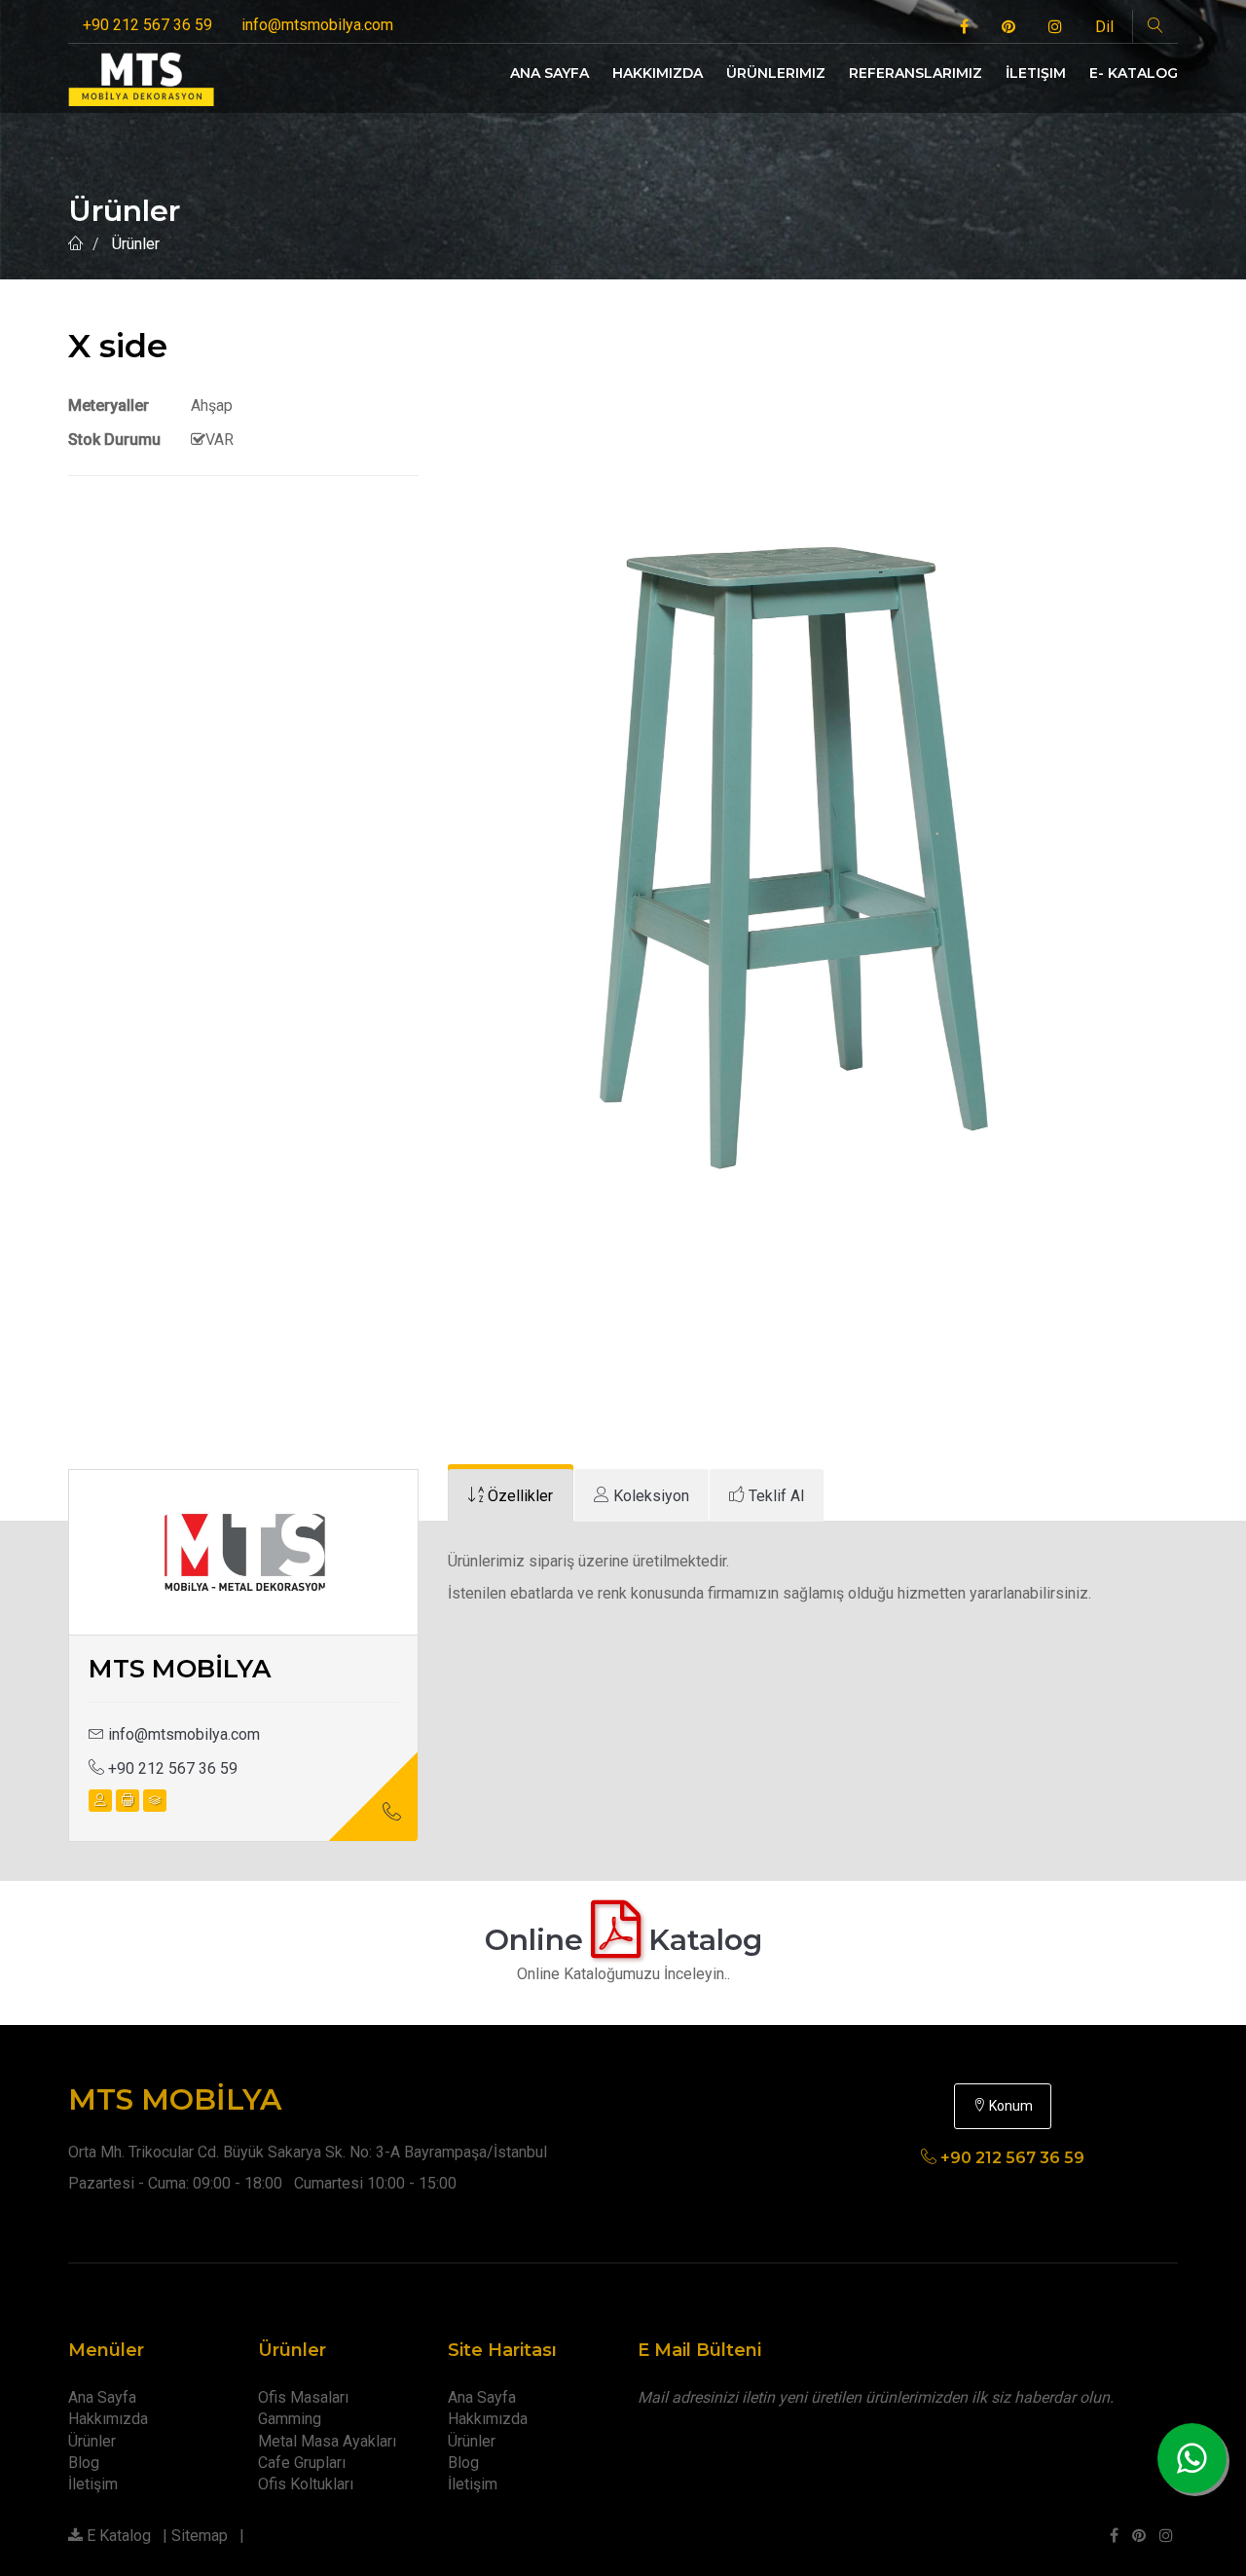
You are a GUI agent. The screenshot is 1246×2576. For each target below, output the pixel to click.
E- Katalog (1134, 73)
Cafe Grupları (302, 2463)
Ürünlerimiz (776, 73)
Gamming (290, 2419)
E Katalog (117, 2536)
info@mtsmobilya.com (317, 25)
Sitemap (200, 2536)
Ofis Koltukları (306, 2484)
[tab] (511, 1496)
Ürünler (92, 2441)
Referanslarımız (916, 73)
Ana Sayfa (550, 73)
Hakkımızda (658, 73)
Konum (1009, 2106)
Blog (84, 2463)
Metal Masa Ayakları (327, 2441)
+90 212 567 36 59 (147, 25)
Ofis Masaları (303, 2397)
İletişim (1036, 73)
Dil (1104, 27)
